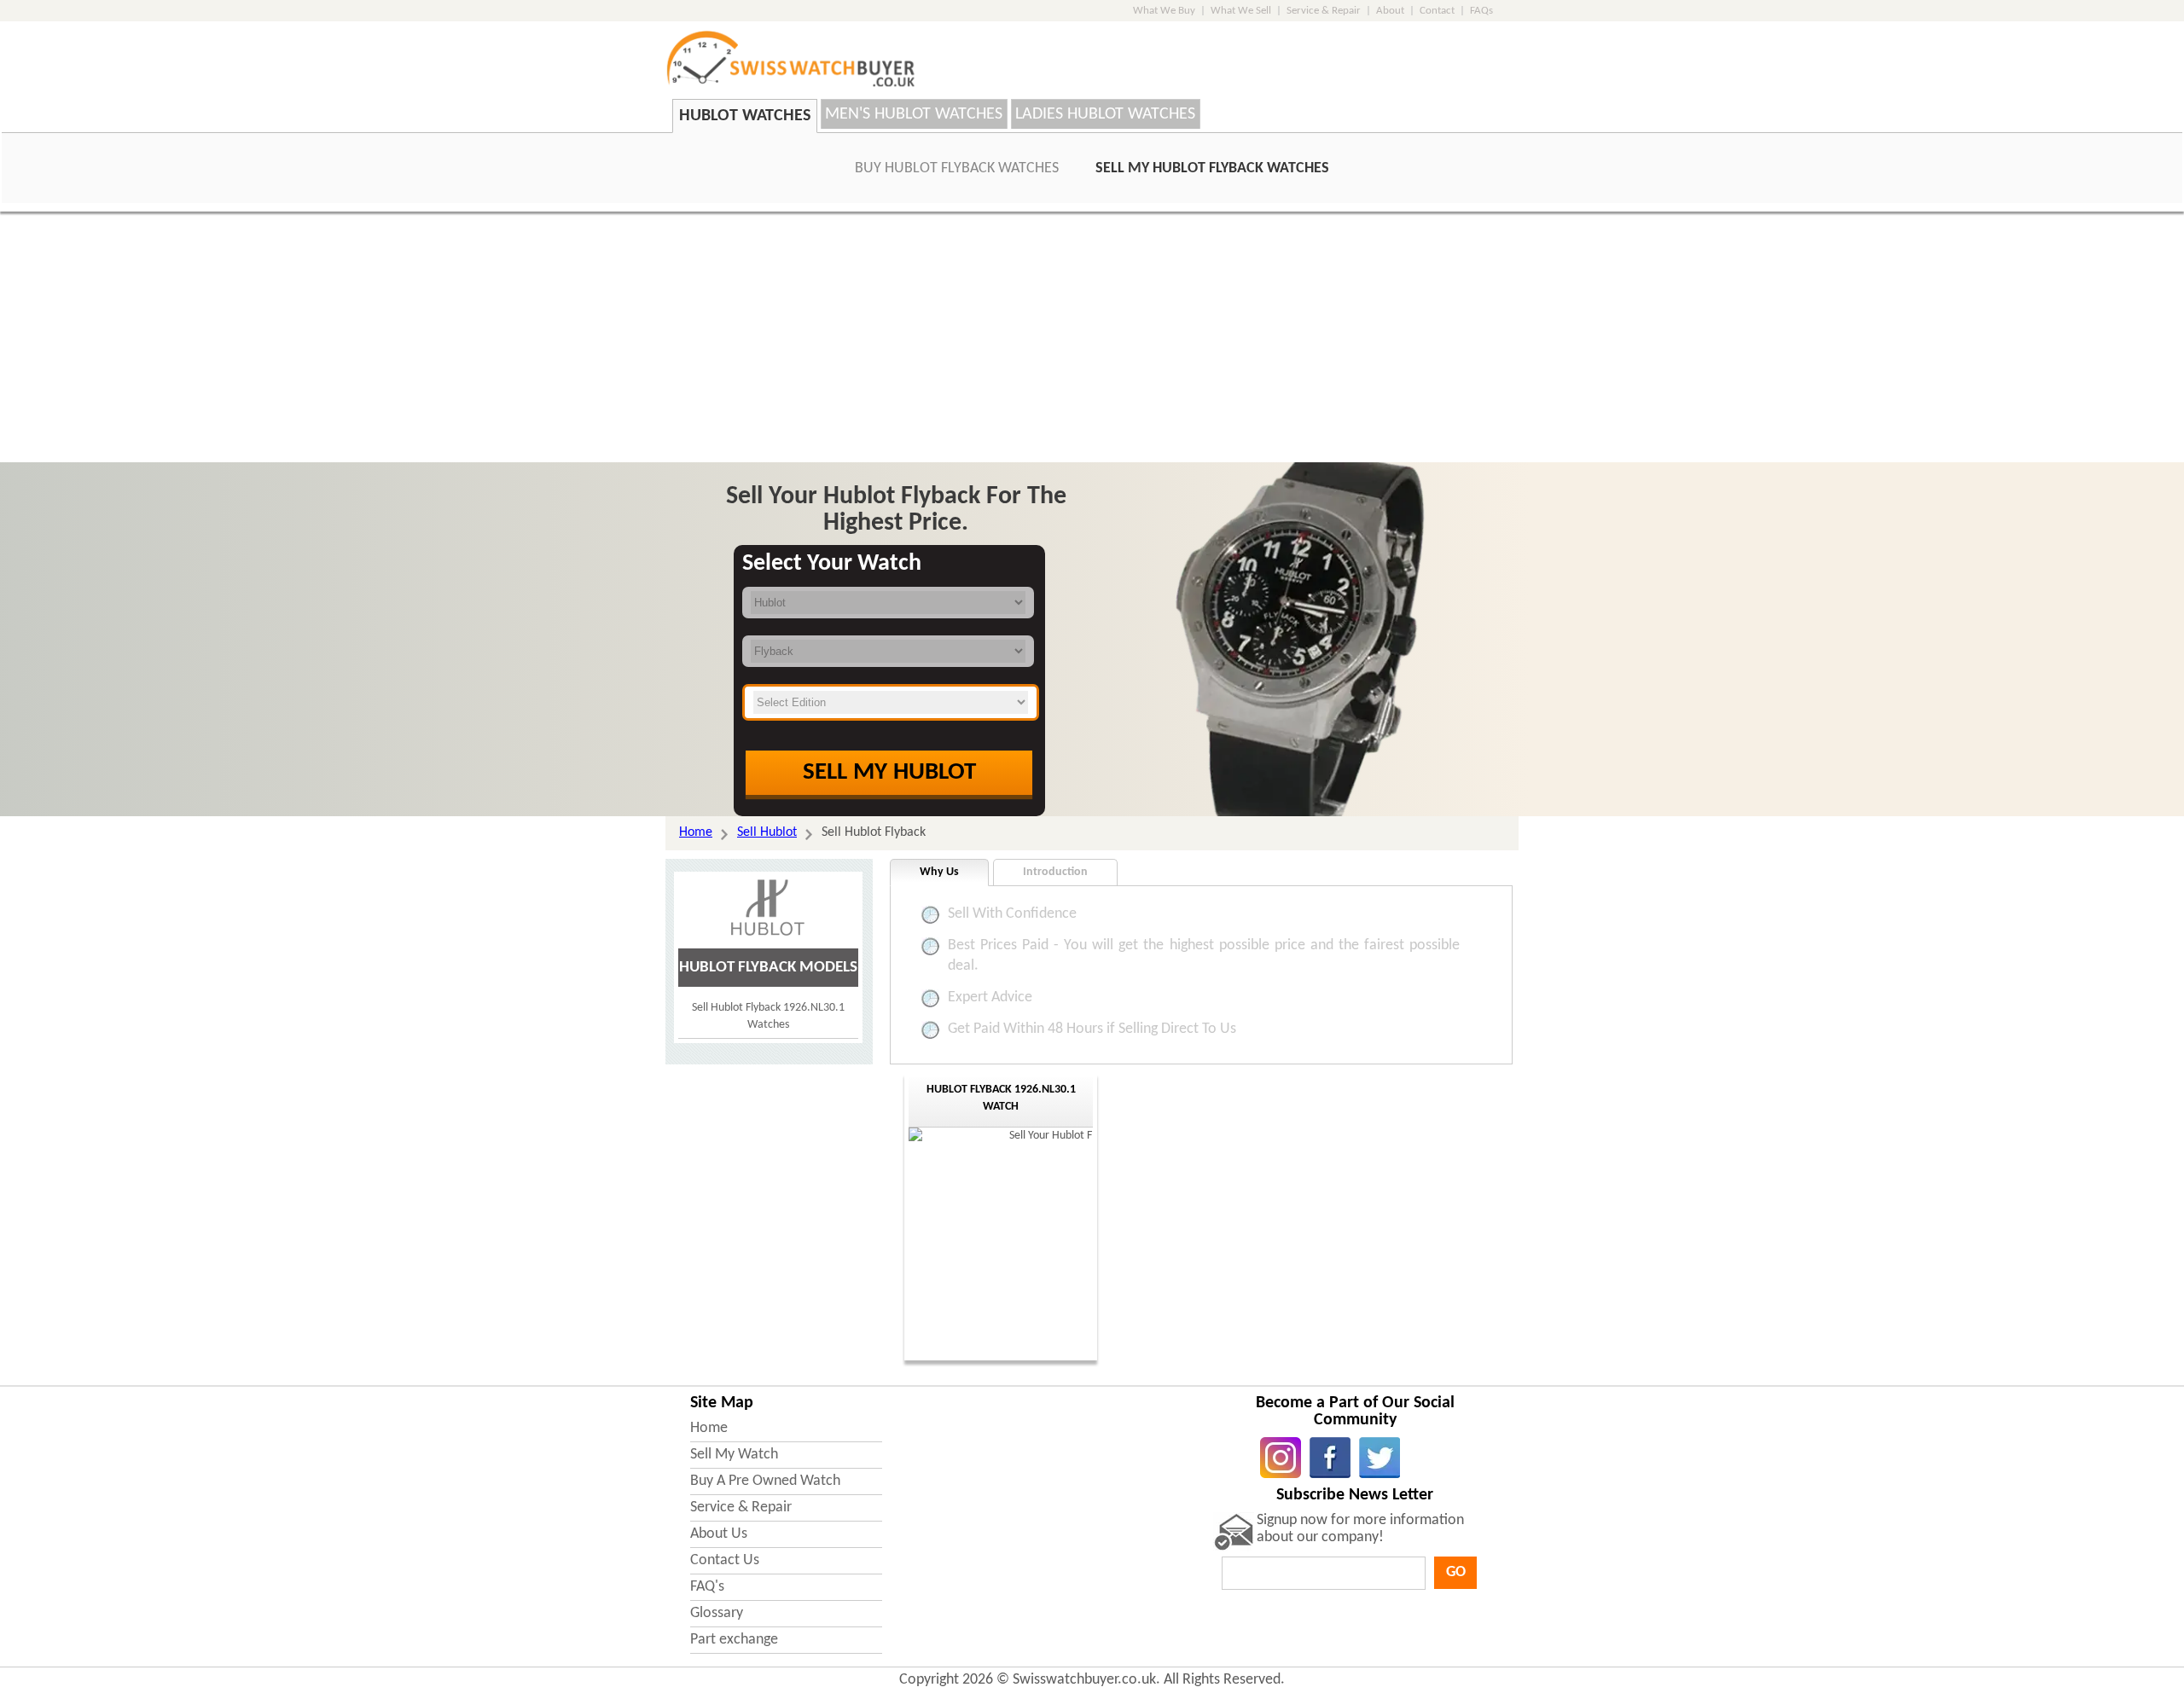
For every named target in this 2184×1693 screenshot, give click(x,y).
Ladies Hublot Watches (1105, 114)
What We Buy (1164, 11)
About (1390, 11)
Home (709, 1428)
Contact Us (725, 1560)
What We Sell (1241, 11)
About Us (719, 1534)
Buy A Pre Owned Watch (765, 1481)
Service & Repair (1324, 11)
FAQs (1481, 11)
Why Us (939, 872)
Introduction (1055, 872)
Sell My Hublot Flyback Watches (1212, 168)
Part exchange (734, 1640)
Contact (1437, 11)
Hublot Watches (745, 116)
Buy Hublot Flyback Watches (957, 168)
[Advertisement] (1092, 339)
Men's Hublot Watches (914, 114)
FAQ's (707, 1587)
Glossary (717, 1613)
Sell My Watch (734, 1455)
